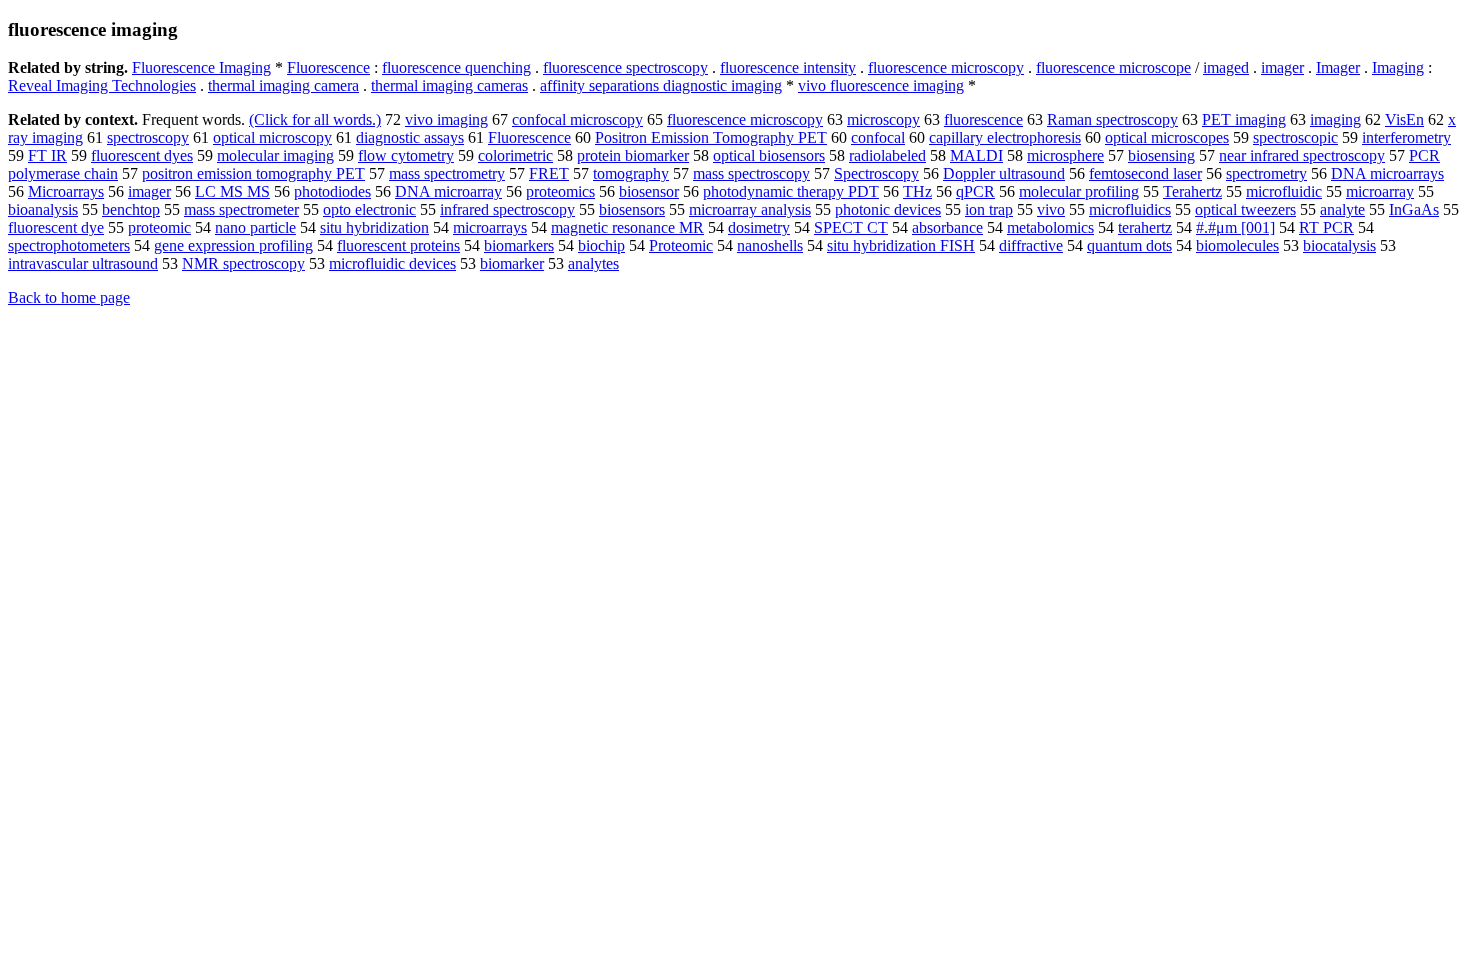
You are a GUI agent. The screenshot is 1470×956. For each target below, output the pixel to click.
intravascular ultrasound (83, 263)
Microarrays (66, 191)
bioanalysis (43, 209)
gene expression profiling (233, 245)
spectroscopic (1295, 137)
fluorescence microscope (1113, 67)
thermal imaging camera (283, 85)
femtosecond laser (1145, 173)
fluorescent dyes (142, 155)
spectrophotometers (69, 245)
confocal (878, 137)
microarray (1380, 191)
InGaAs (1414, 209)
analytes (593, 263)
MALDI (976, 155)
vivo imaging (446, 119)
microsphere (1065, 155)
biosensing (1161, 155)
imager (1282, 67)
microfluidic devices (392, 263)
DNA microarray (448, 191)
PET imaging (1244, 119)
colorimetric (515, 155)
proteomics (560, 191)
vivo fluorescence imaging (881, 85)
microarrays (490, 227)
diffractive (1031, 245)
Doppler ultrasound (1004, 173)
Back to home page (69, 297)
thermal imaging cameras (449, 85)
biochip (601, 245)
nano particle (255, 227)
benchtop (131, 209)
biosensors (632, 209)
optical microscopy (272, 137)
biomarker (512, 263)
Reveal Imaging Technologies (102, 85)
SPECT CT (851, 227)
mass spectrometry (447, 173)
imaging (1335, 119)
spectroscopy (148, 137)
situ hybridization (374, 227)
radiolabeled (887, 155)
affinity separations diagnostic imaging (661, 85)
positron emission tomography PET (253, 173)
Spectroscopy (876, 173)
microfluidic (1284, 191)
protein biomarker (633, 155)
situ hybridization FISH (901, 245)
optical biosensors (769, 155)
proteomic (159, 227)
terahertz (1145, 227)
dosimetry (759, 227)
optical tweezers (1245, 209)
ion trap (989, 209)
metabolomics (1050, 227)
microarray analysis (750, 209)
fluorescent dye (56, 227)
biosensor (649, 191)
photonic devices (888, 209)
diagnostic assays (410, 137)
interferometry (1406, 137)
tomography (631, 173)
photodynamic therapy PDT (791, 191)
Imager (1338, 67)
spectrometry (1266, 173)
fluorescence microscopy (946, 67)
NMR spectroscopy (243, 263)
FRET (549, 173)
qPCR (975, 191)
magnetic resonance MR (627, 227)
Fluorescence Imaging (201, 67)
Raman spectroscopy (1112, 119)
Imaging (1398, 67)
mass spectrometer (241, 209)
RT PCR (1326, 227)
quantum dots (1129, 245)
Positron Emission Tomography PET (711, 137)
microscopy (883, 119)
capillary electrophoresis (1005, 137)
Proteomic (681, 245)
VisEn (1404, 119)
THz (917, 191)
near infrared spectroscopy (1302, 155)
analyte (1342, 209)
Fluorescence (328, 67)
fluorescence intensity (788, 67)
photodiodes (332, 191)
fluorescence (983, 119)
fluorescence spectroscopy (625, 67)
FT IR (47, 155)
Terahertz (1192, 191)
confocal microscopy (577, 119)
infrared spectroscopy (507, 209)
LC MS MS (232, 191)
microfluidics (1130, 209)
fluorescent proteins (398, 245)
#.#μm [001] (1235, 227)
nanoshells (770, 245)
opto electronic (369, 209)
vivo (1051, 209)
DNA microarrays (1387, 173)
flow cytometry (406, 155)
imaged (1226, 67)
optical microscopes (1167, 137)
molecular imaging (275, 155)
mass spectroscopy (751, 173)
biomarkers (519, 245)
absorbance (947, 227)
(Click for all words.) (315, 119)
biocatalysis (1339, 245)
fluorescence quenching (456, 67)
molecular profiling (1079, 191)
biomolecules (1237, 245)
